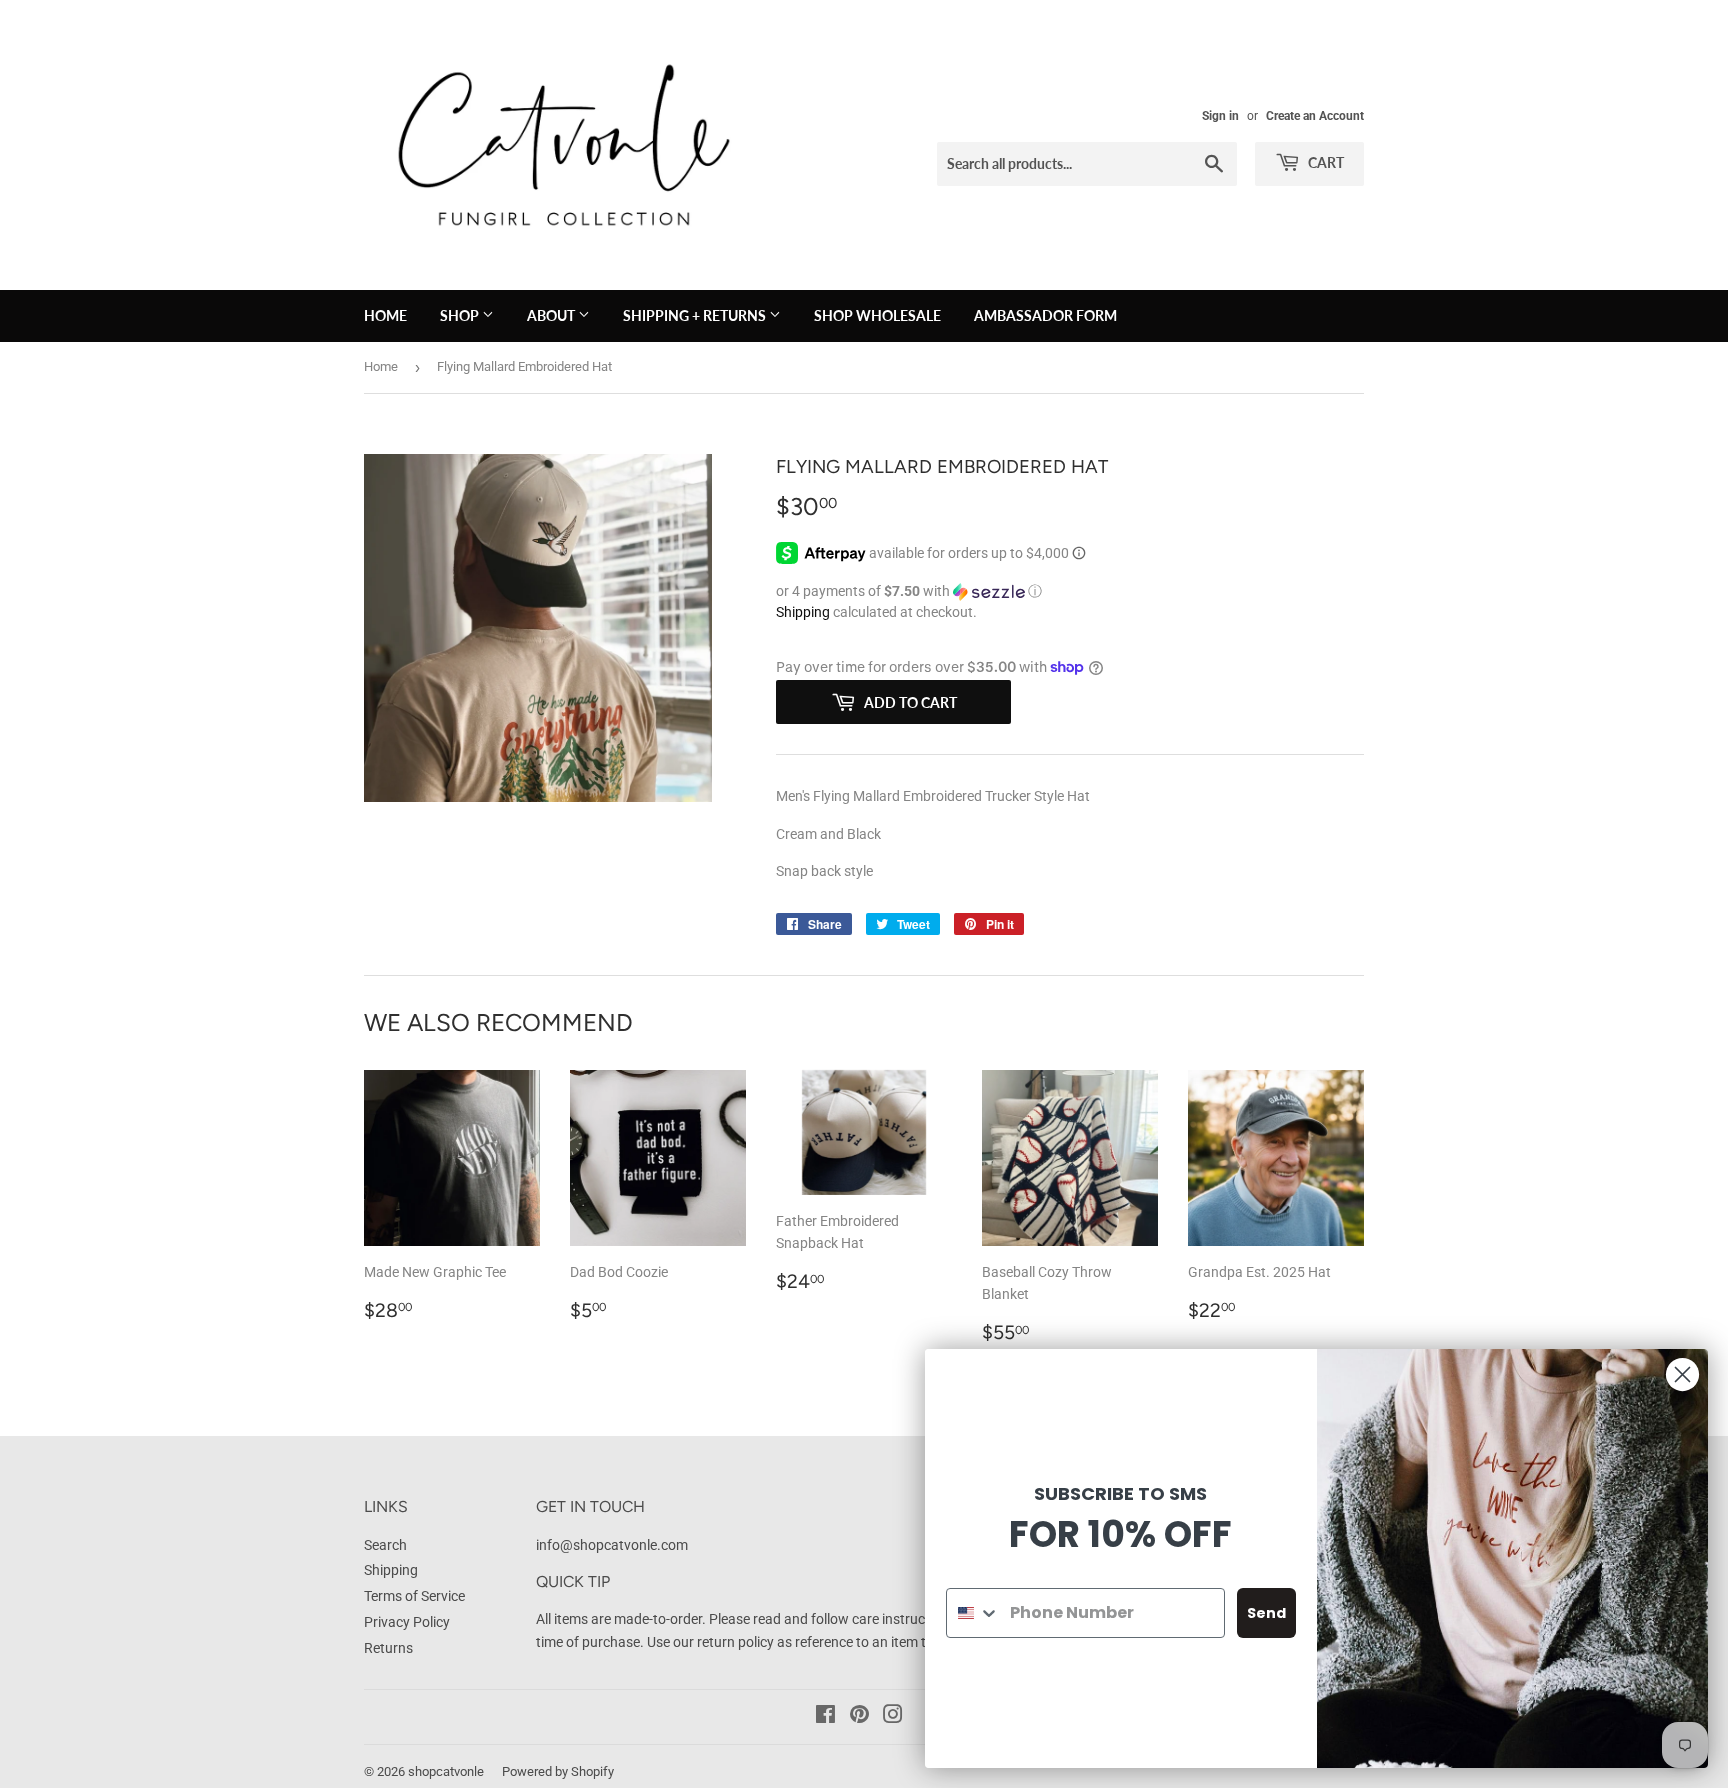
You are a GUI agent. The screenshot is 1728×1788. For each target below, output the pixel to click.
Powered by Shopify (558, 1771)
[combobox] (973, 1613)
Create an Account (1315, 116)
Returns (388, 1648)
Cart (1324, 162)
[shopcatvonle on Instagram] (893, 1717)
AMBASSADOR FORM (1045, 315)
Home (381, 366)
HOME (385, 315)
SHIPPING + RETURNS (696, 315)
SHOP (461, 315)
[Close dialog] (1682, 1374)
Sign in (1220, 116)
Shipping (803, 612)
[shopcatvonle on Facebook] (825, 1717)
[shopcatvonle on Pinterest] (859, 1717)
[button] (1070, 591)
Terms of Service (414, 1596)
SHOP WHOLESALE (877, 315)
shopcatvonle (446, 1771)
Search (385, 1545)
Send (1266, 1613)
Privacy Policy (407, 1622)
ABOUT (552, 315)
